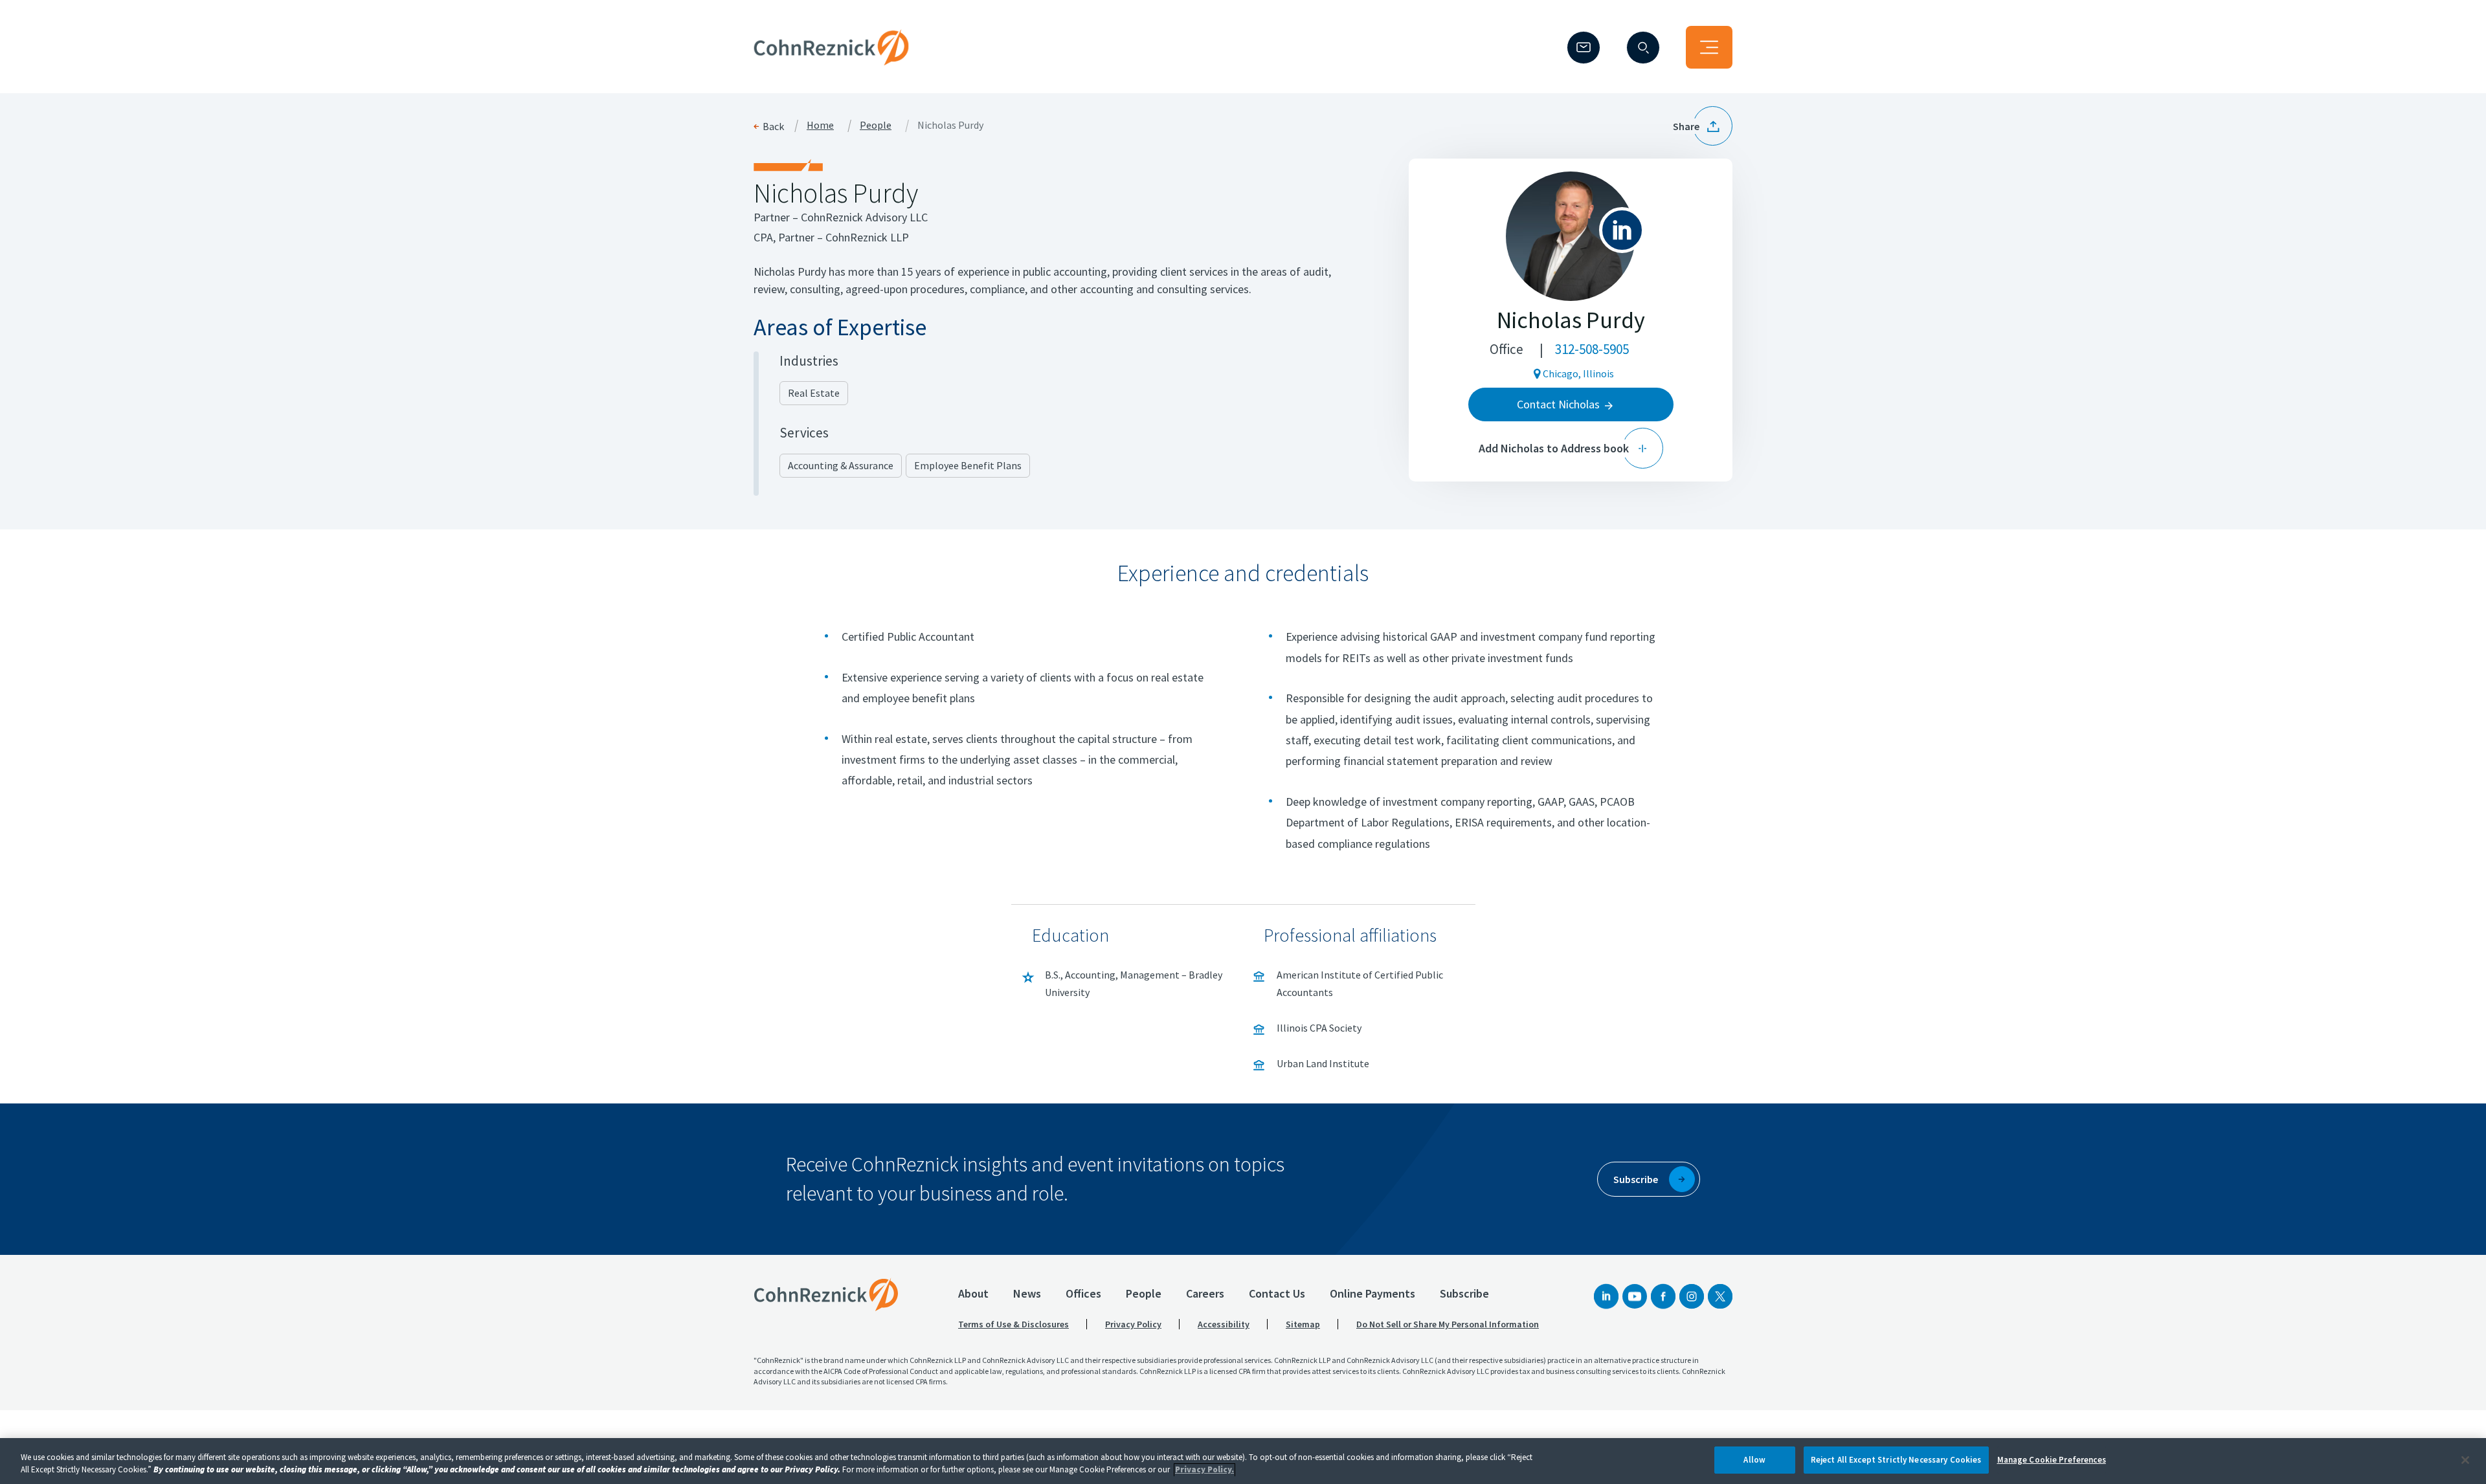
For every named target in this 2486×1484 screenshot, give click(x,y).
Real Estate (814, 393)
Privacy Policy (1133, 1324)
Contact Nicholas (1558, 404)
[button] (1703, 126)
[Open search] (1643, 48)
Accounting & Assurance (841, 465)
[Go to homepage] (826, 1294)
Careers (1205, 1293)
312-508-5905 (1592, 349)
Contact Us (1277, 1293)
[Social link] (1606, 1296)
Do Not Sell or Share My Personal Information (1448, 1324)
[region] (1243, 1461)
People (876, 126)
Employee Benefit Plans (968, 465)
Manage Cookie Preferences (2052, 1460)
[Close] (2465, 1460)
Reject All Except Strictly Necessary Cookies (1896, 1460)
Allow (1754, 1460)
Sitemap (1303, 1324)
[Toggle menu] (1709, 47)
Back (773, 126)
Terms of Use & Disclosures (1013, 1324)
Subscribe (1464, 1293)
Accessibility (1224, 1324)
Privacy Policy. (1204, 1470)
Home (820, 126)
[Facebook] (1663, 1296)
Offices (1083, 1293)
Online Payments (1372, 1293)
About (973, 1293)
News (1027, 1293)
